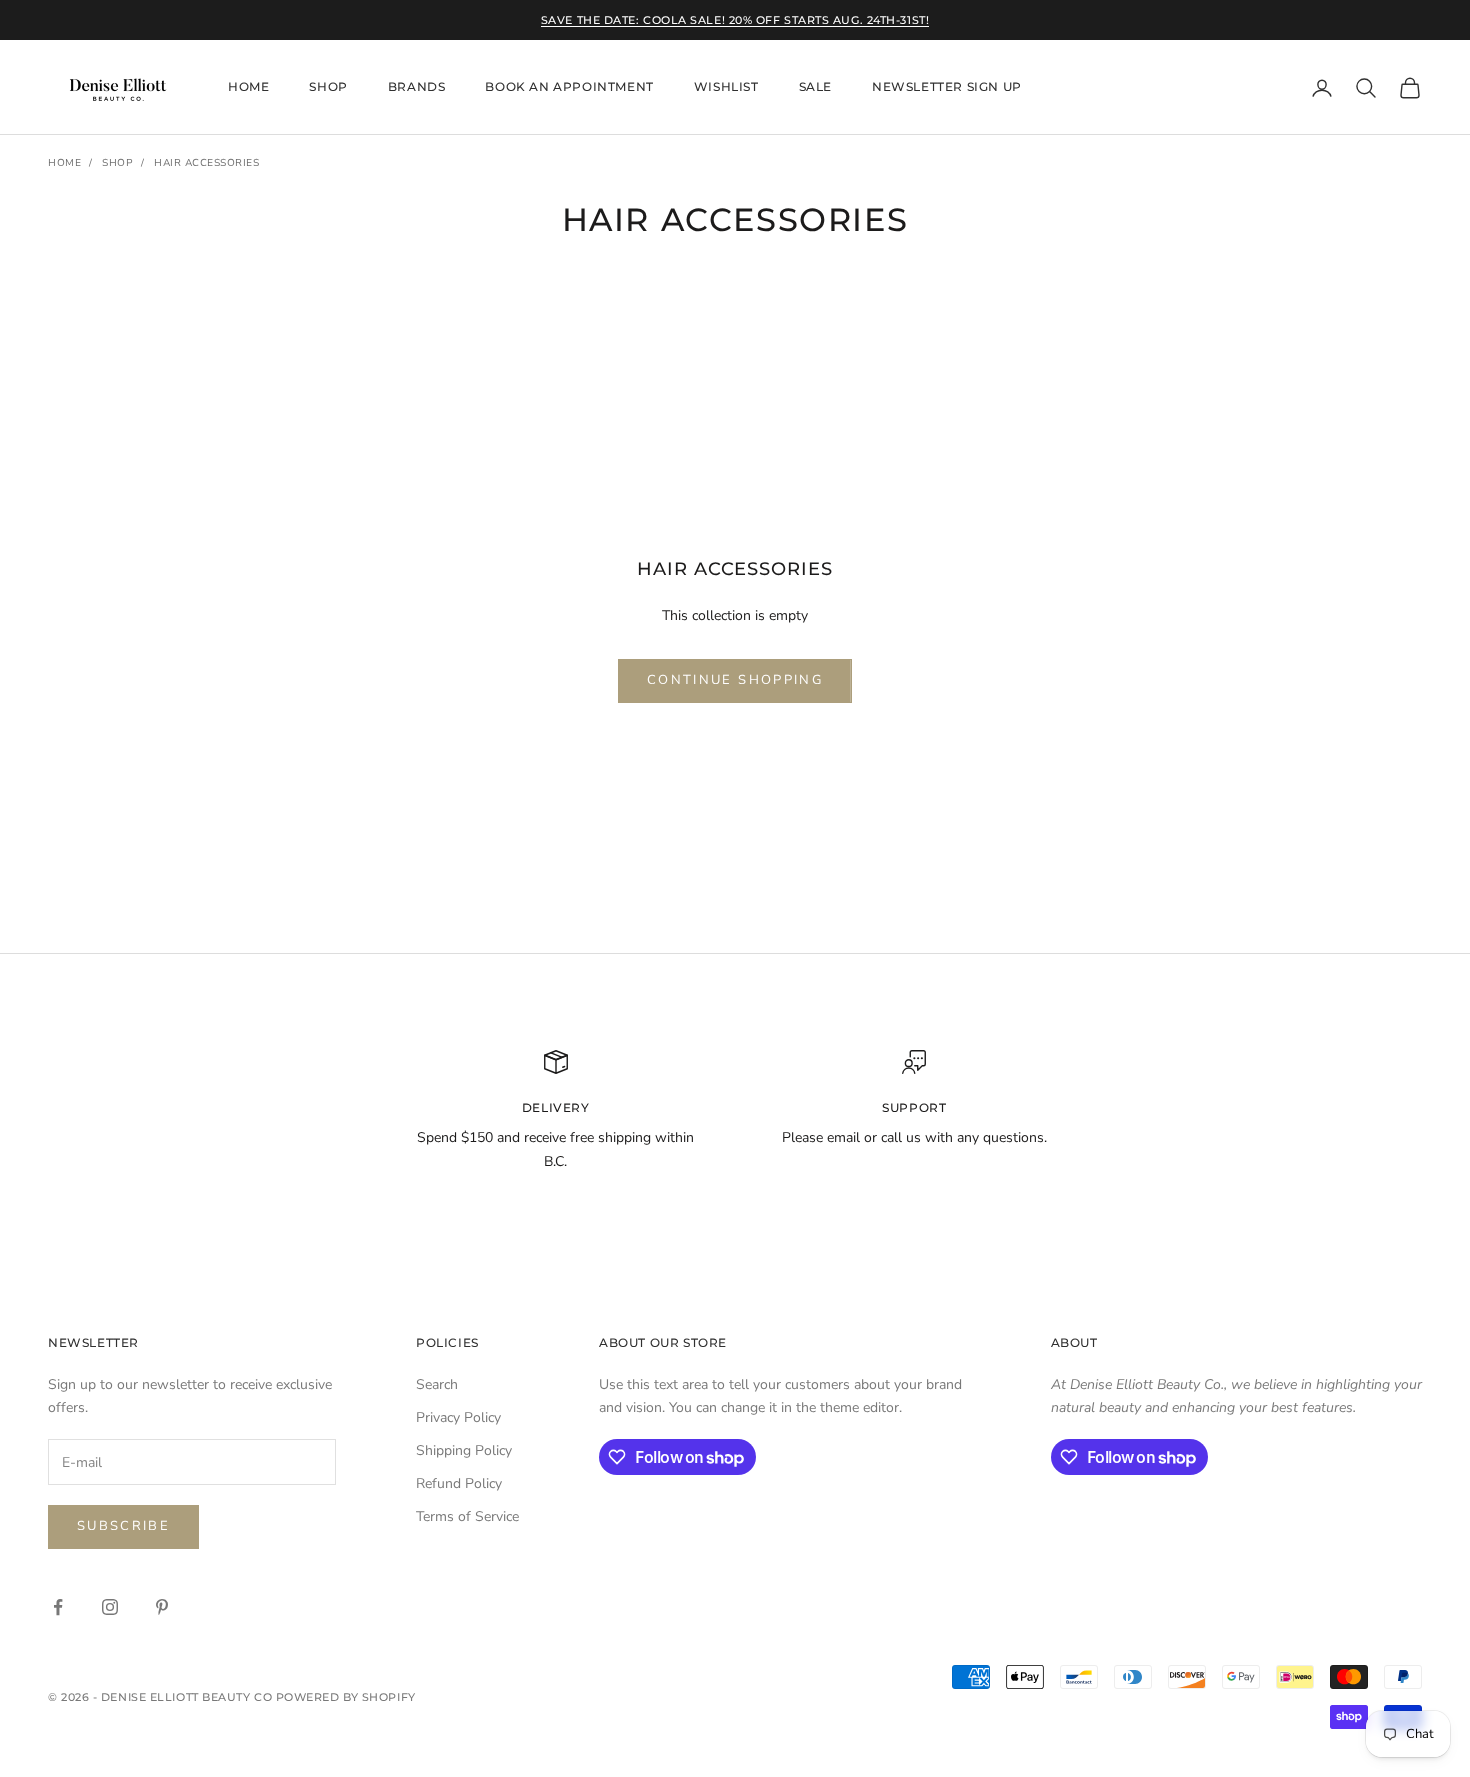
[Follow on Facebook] (58, 1607)
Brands (417, 87)
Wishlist (726, 87)
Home (248, 87)
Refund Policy (459, 1483)
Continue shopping (735, 680)
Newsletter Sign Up (947, 87)
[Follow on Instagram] (110, 1607)
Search (437, 1384)
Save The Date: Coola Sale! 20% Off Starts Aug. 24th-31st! (735, 20)
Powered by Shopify (346, 1697)
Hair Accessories (206, 163)
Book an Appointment (569, 87)
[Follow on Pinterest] (162, 1607)
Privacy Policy (458, 1417)
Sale (815, 87)
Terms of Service (467, 1516)
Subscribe (123, 1526)
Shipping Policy (464, 1450)
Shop (328, 87)
